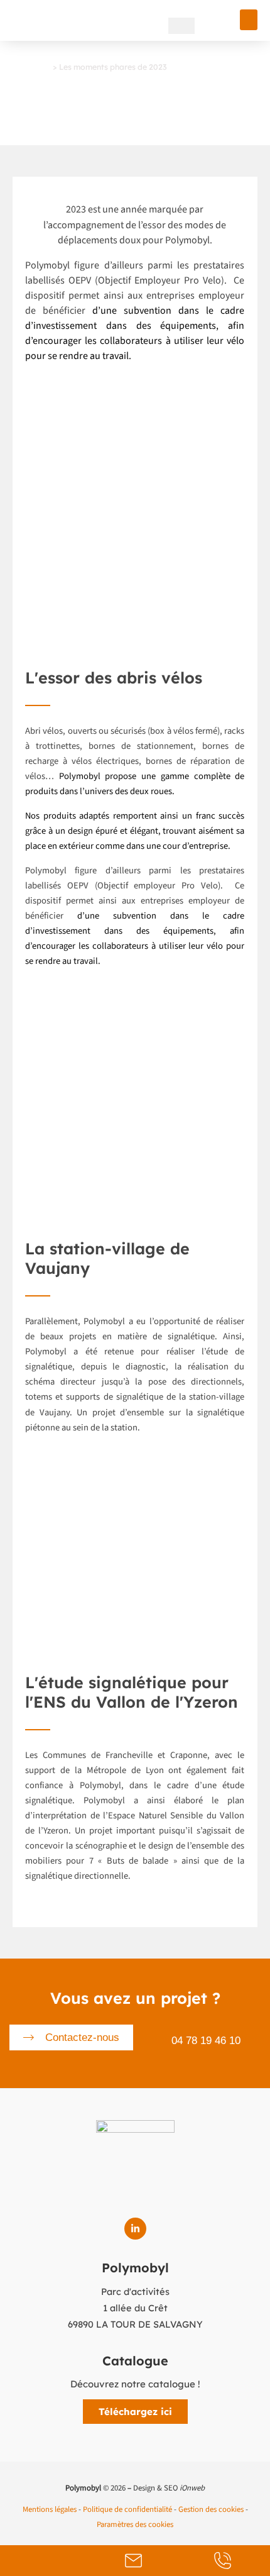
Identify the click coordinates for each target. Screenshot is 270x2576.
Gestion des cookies (211, 2509)
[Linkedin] (135, 2229)
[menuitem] (181, 26)
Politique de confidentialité (127, 2509)
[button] (249, 20)
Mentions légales (50, 2509)
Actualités (32, 67)
